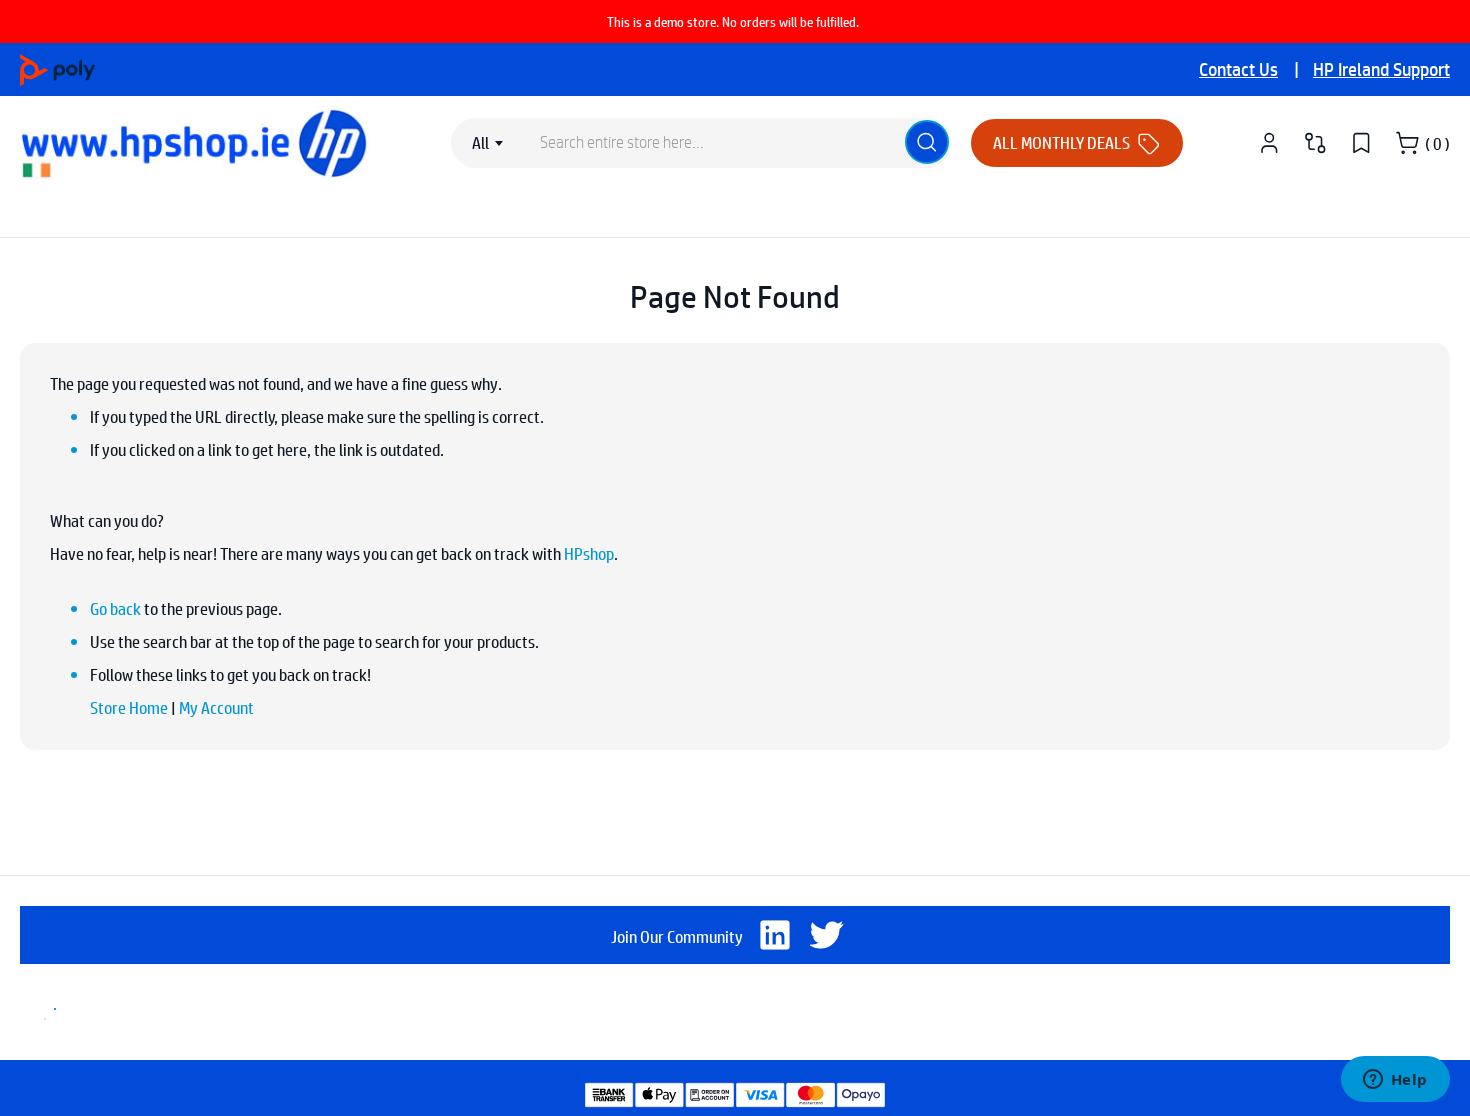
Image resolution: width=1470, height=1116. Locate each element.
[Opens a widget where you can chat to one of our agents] (1395, 1081)
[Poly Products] (57, 67)
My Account (216, 707)
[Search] (927, 142)
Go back (115, 608)
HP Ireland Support (1381, 69)
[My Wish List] (1361, 143)
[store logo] (199, 142)
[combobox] (490, 143)
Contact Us (1238, 69)
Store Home (129, 707)
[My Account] (1269, 143)
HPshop (589, 553)
